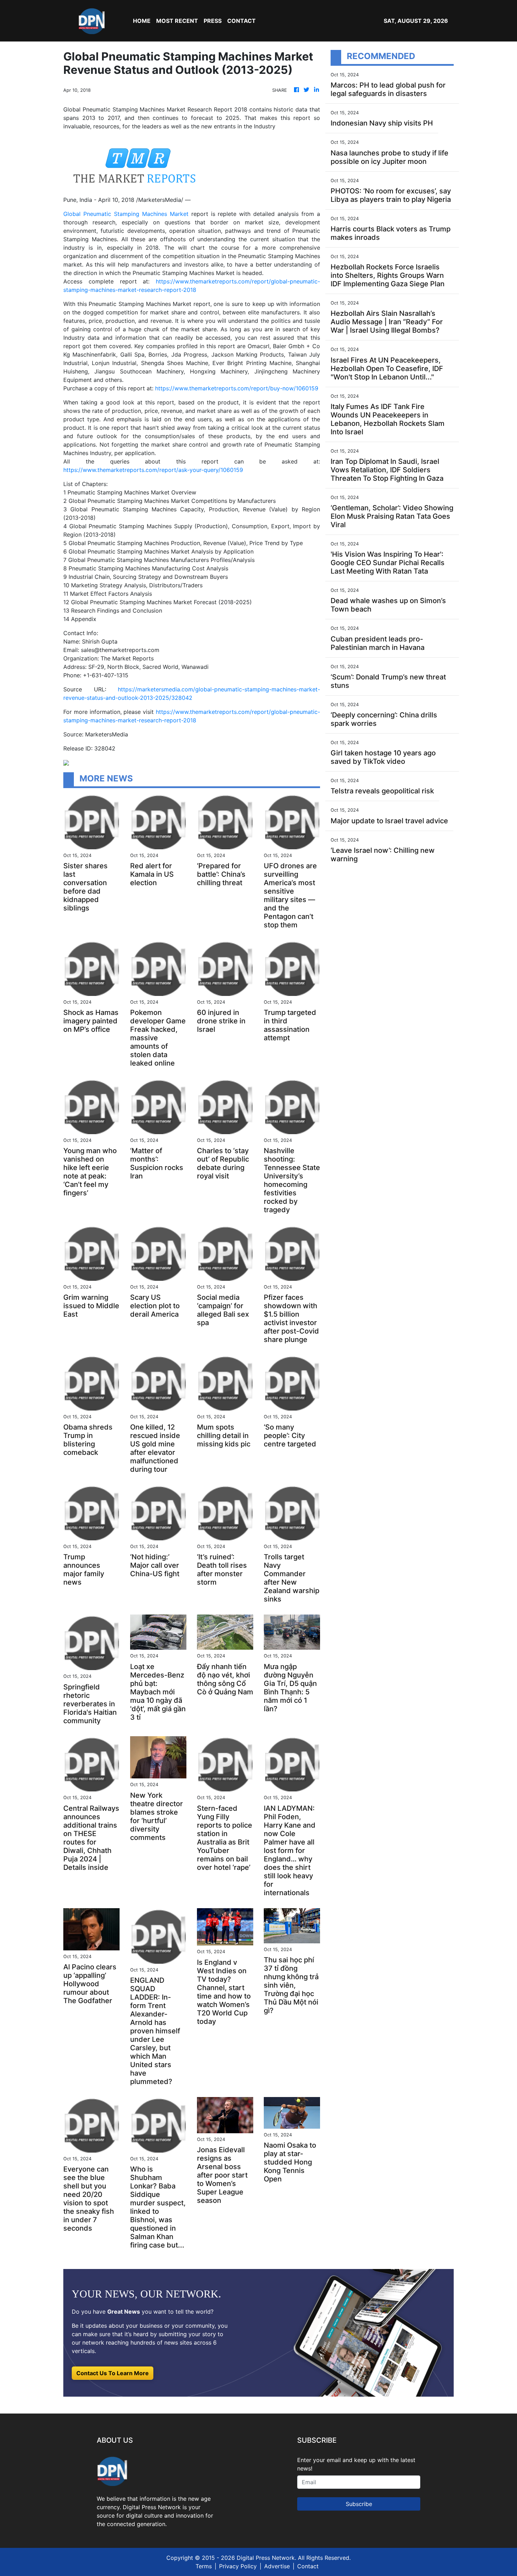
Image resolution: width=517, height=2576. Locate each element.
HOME (142, 21)
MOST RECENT (177, 21)
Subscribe (359, 2504)
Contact (308, 2566)
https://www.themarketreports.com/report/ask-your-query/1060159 (153, 470)
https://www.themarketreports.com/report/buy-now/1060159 (237, 388)
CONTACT (241, 21)
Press (213, 21)
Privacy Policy (238, 2566)
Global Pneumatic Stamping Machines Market (126, 214)
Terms (204, 2566)
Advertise (277, 2566)
